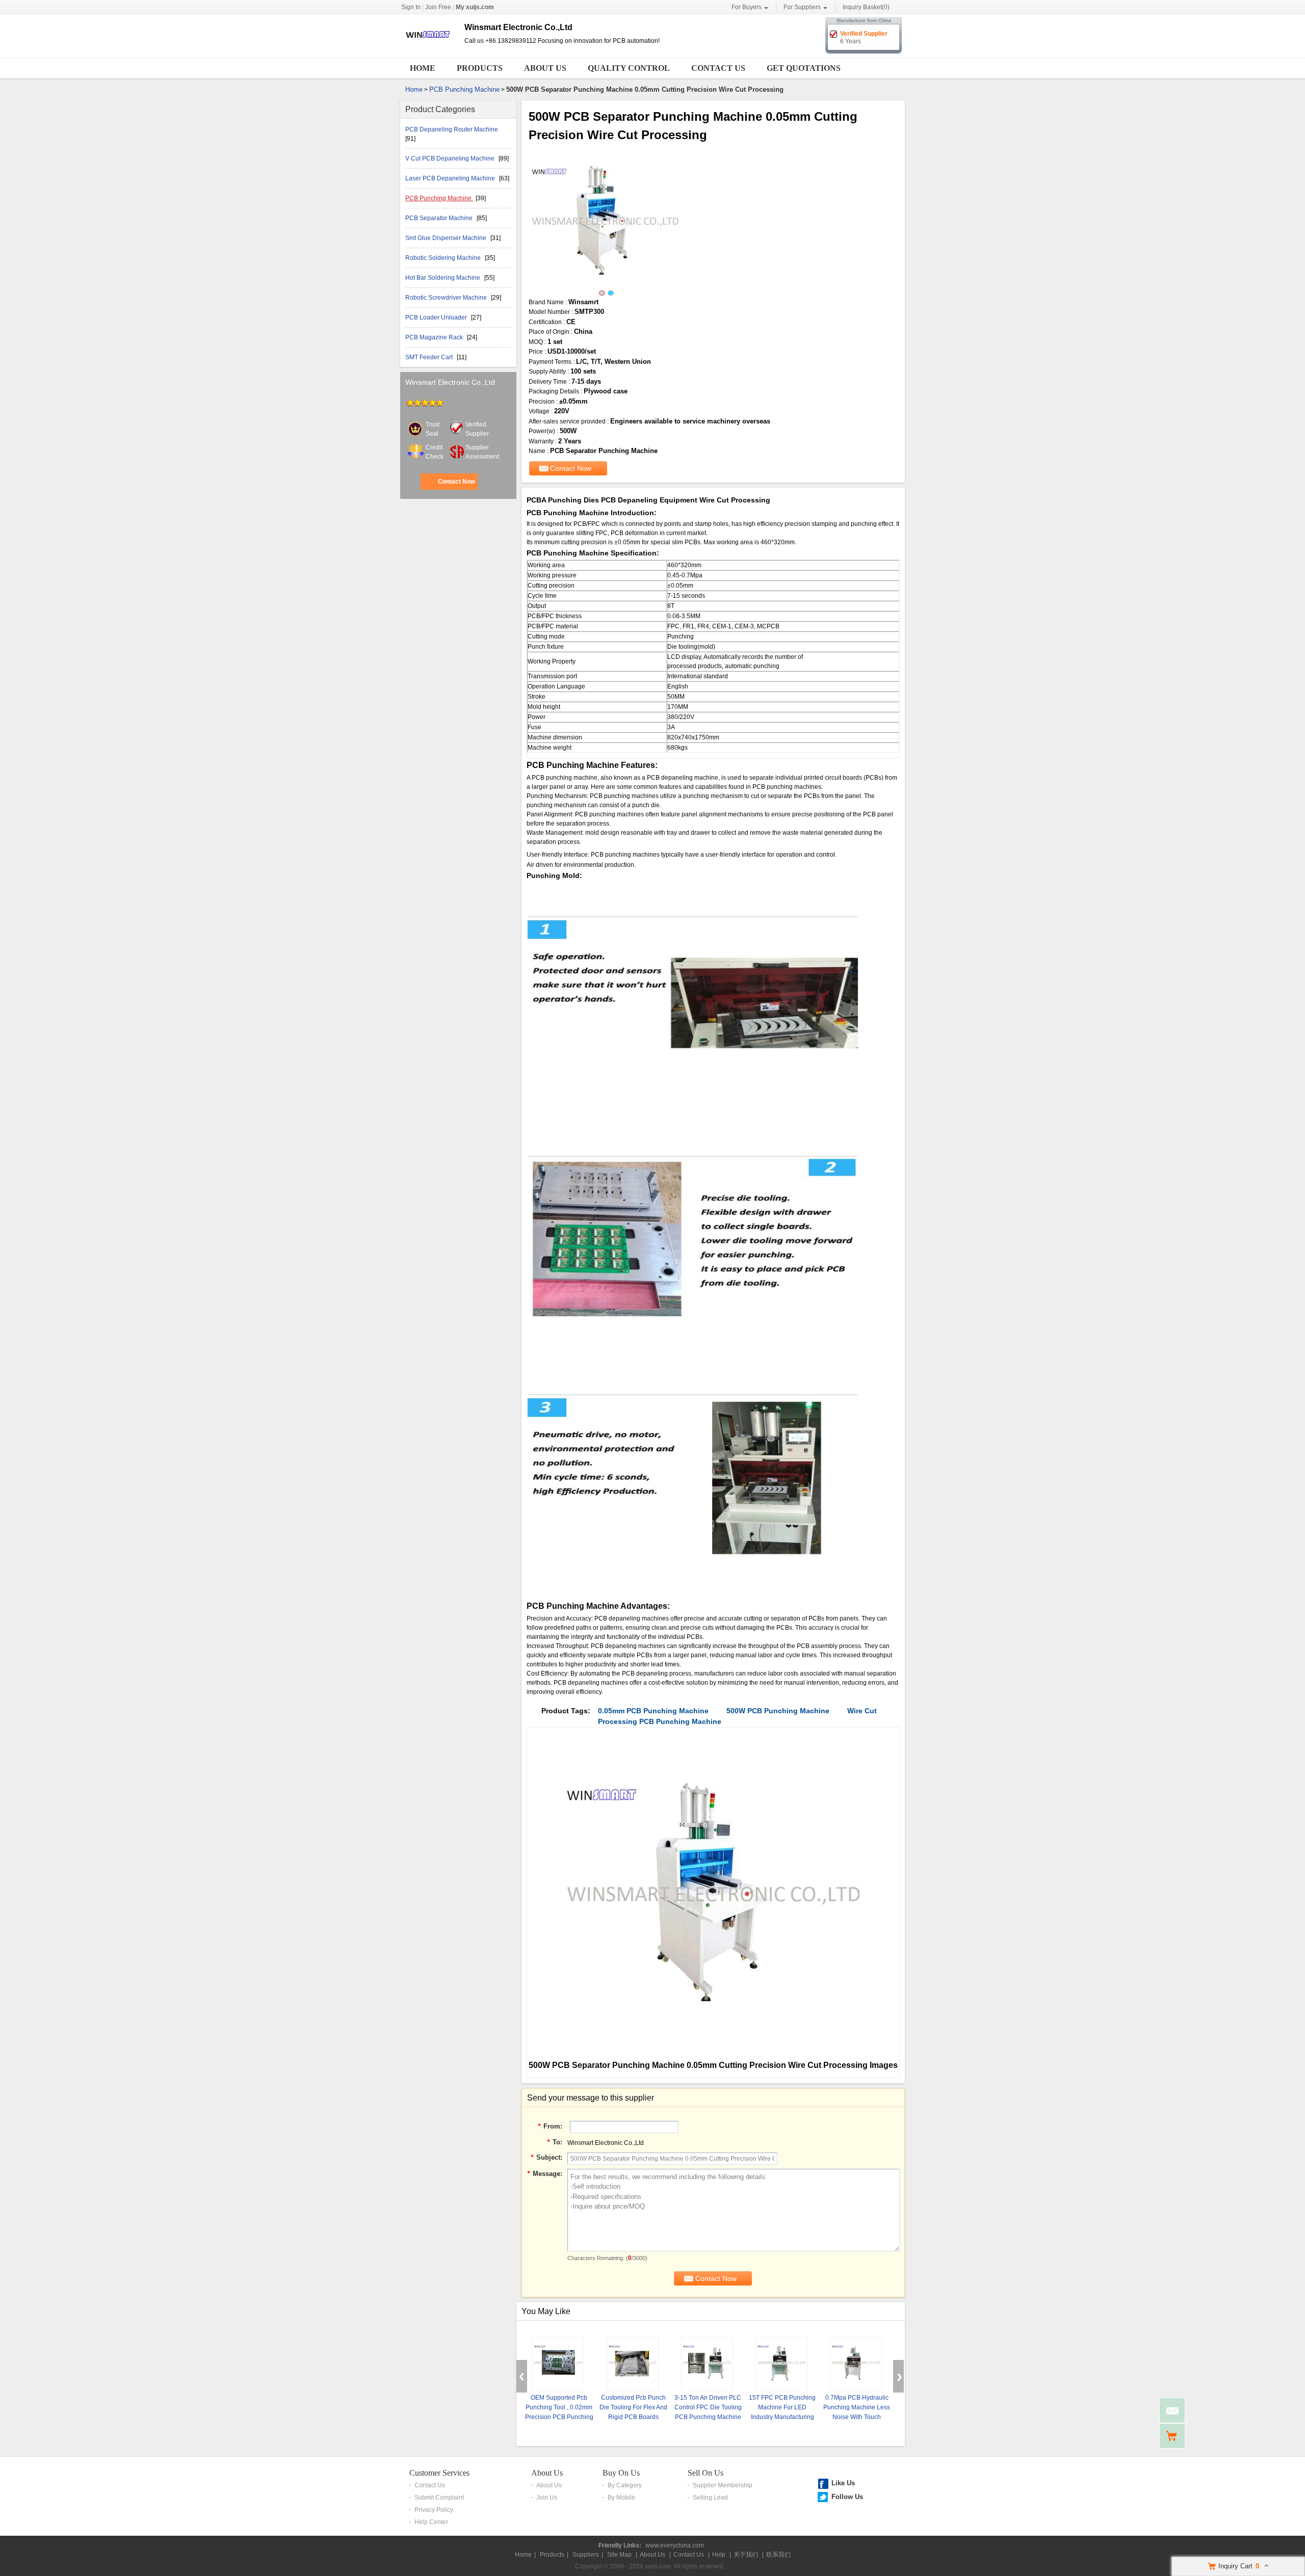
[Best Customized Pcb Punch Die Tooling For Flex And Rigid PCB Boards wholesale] (633, 2364)
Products (480, 68)
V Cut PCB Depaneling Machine (451, 158)
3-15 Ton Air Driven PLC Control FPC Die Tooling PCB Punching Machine (708, 2407)
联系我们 (778, 2555)
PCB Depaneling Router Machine (452, 129)
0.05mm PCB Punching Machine (653, 1711)
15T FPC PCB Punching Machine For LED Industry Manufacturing (782, 2407)
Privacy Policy (434, 2510)
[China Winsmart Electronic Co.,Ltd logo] (428, 47)
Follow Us (847, 2497)
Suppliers (586, 2555)
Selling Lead (710, 2498)
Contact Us (718, 68)
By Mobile (621, 2498)
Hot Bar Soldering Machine (443, 278)
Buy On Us (621, 2473)
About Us (545, 68)
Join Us (547, 2498)
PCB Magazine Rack (435, 337)
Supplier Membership (723, 2485)
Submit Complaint (439, 2498)
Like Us (843, 2483)
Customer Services (439, 2473)
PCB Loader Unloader (437, 317)
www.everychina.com (675, 2545)
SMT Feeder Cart (430, 357)
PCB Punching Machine (464, 89)
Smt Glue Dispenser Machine (447, 238)
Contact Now (456, 482)
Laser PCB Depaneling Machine (451, 178)
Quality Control (629, 68)
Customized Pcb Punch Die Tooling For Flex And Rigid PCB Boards (633, 2407)
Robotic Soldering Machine (444, 258)
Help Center (431, 2522)
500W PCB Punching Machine (778, 1711)
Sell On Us (706, 2473)
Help (719, 2555)
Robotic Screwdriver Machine (447, 298)
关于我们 (746, 2555)
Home (423, 68)
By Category (625, 2485)
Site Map (619, 2555)
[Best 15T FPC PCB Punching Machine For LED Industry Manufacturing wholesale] (781, 2364)
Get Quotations (804, 68)
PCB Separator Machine (440, 218)
